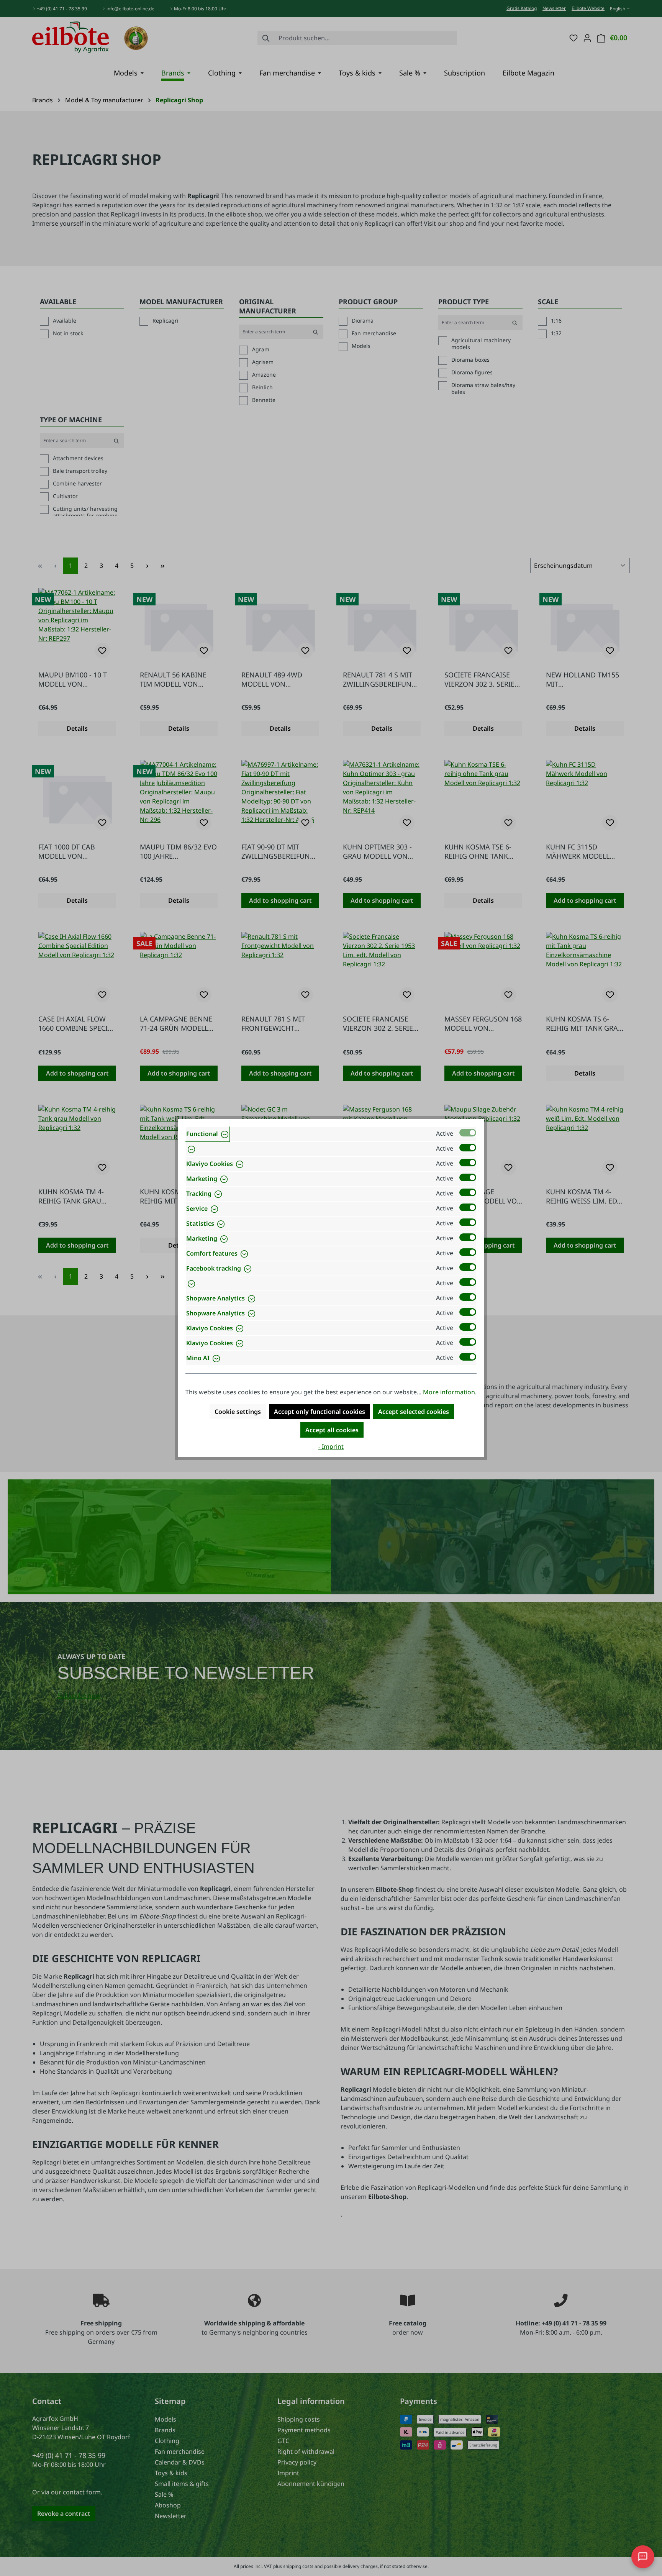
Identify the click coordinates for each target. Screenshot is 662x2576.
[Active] (468, 1133)
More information (449, 1392)
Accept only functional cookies (320, 1412)
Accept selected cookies (414, 1412)
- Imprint (331, 1446)
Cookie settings (238, 1412)
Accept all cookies (332, 1430)
